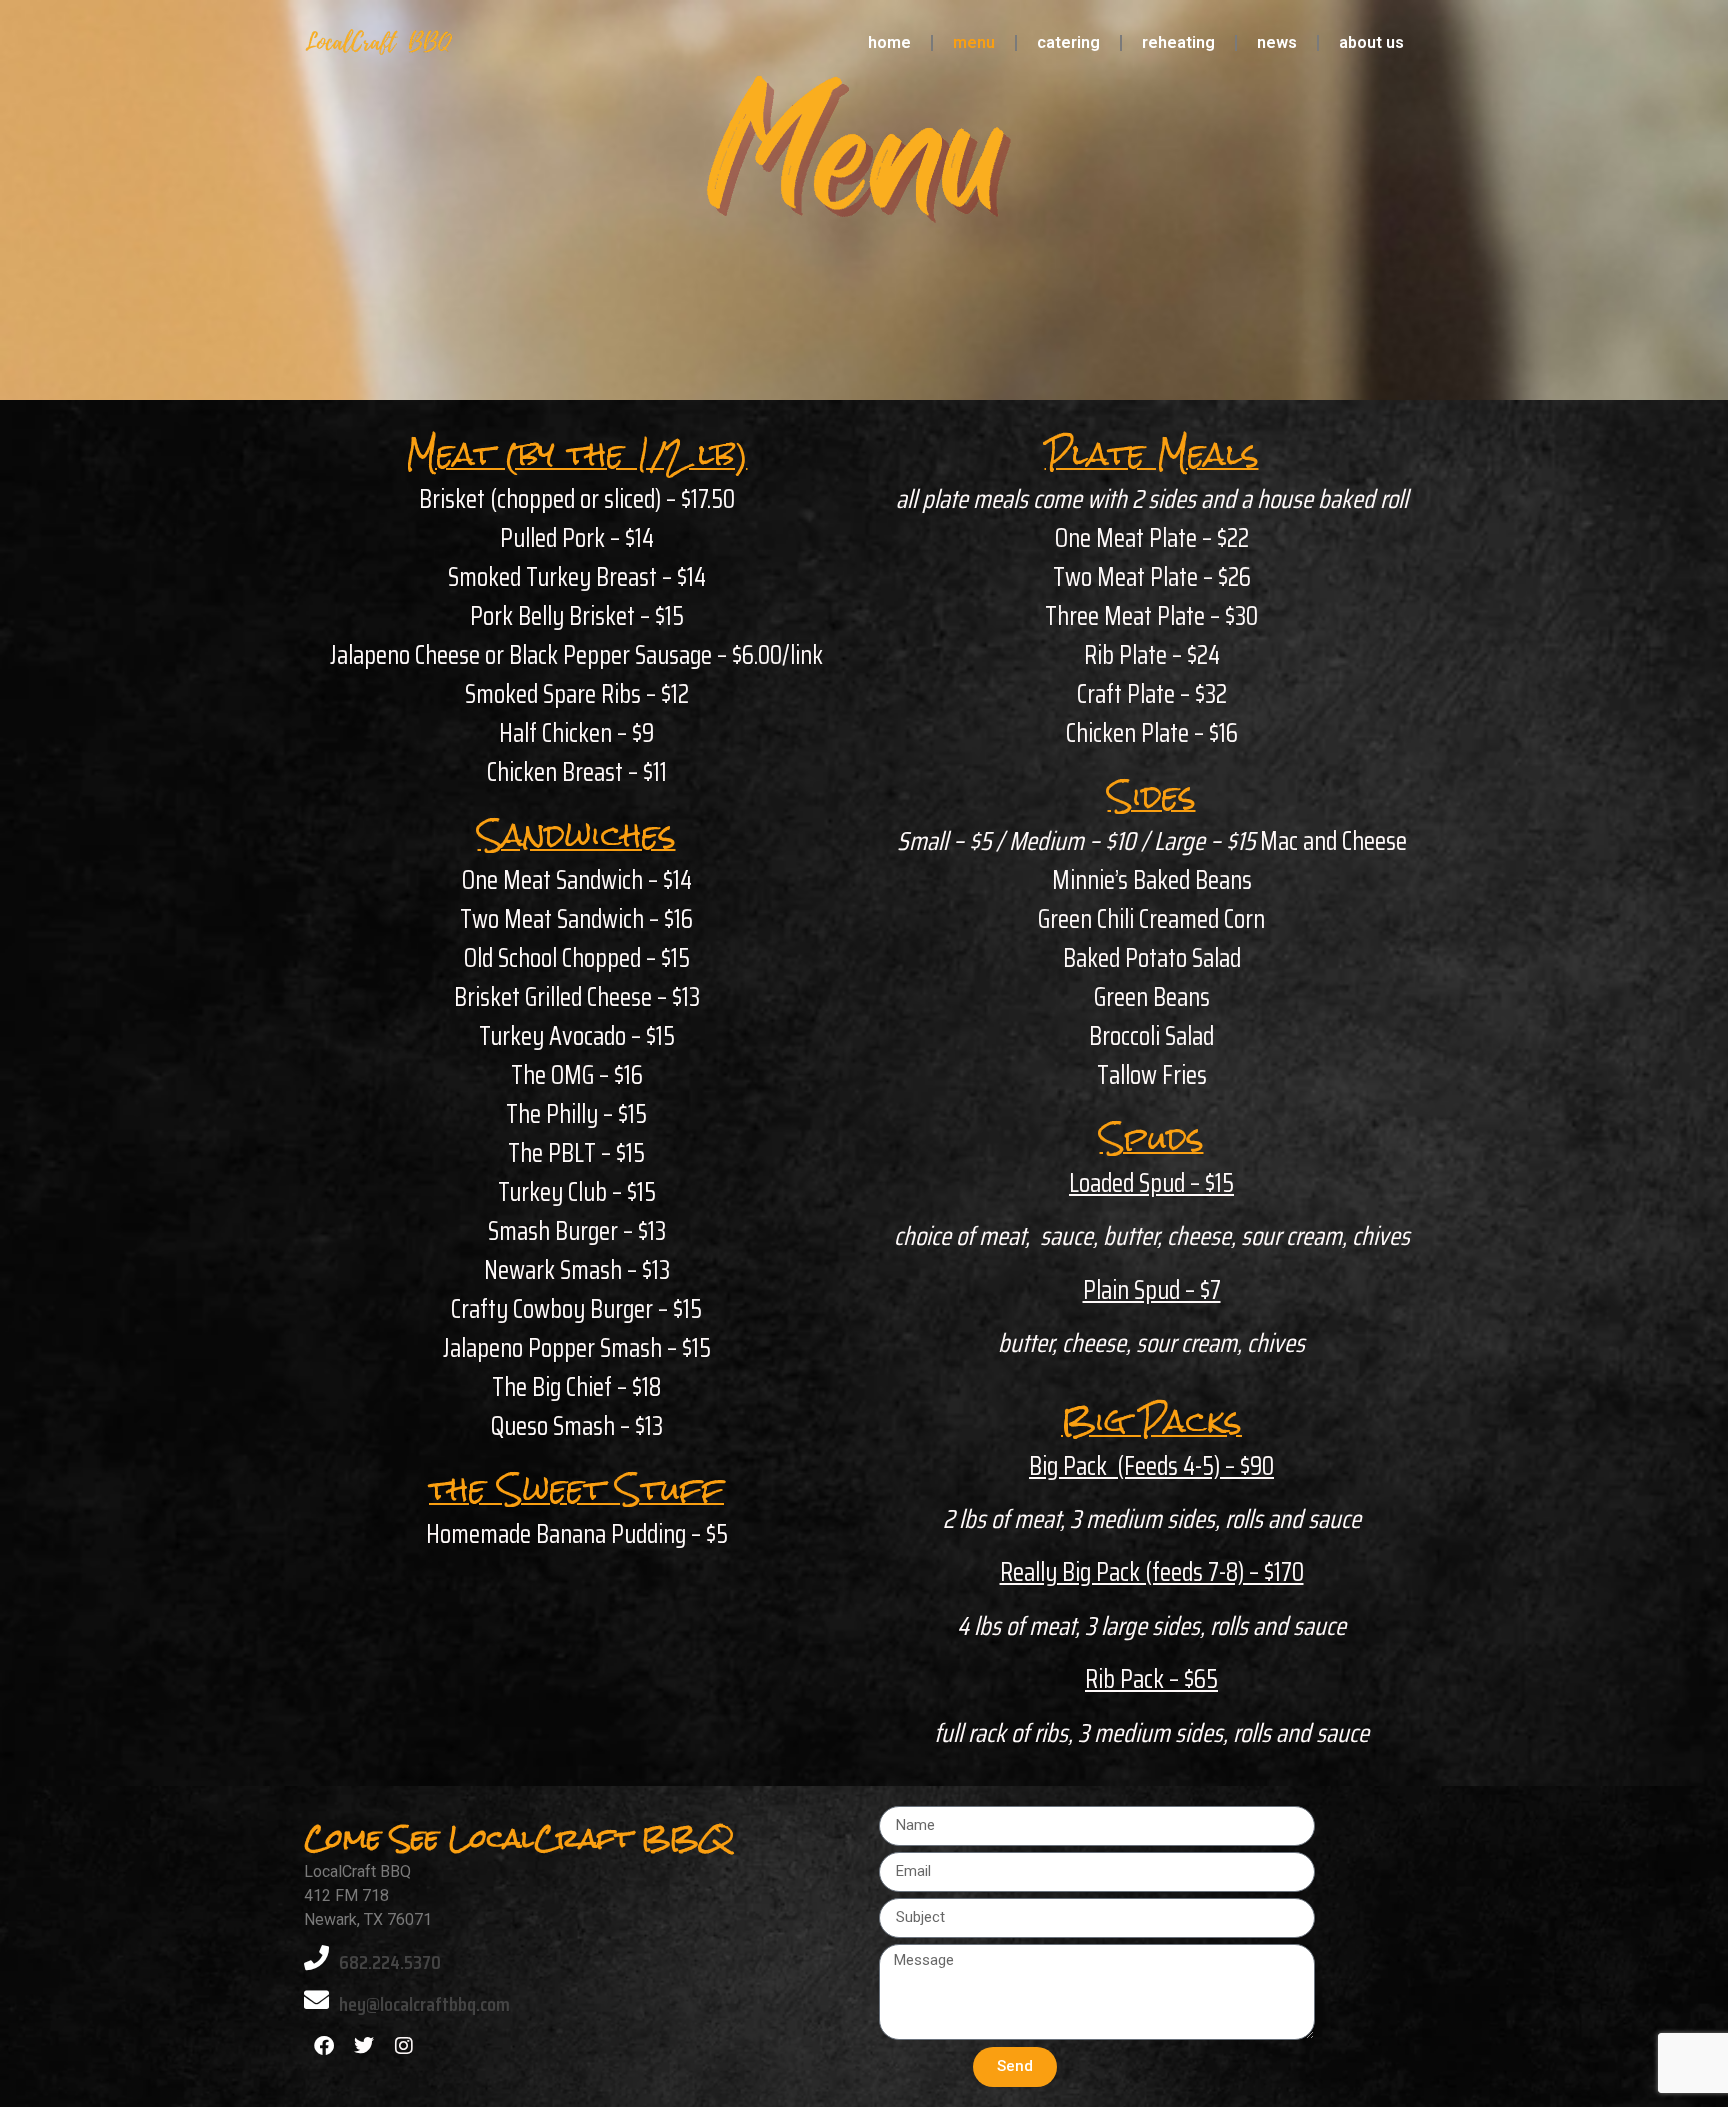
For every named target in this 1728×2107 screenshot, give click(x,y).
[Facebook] (324, 2046)
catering (1068, 42)
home (889, 42)
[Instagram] (404, 2046)
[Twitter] (364, 2046)
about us (1371, 42)
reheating (1178, 42)
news (1277, 42)
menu (974, 42)
